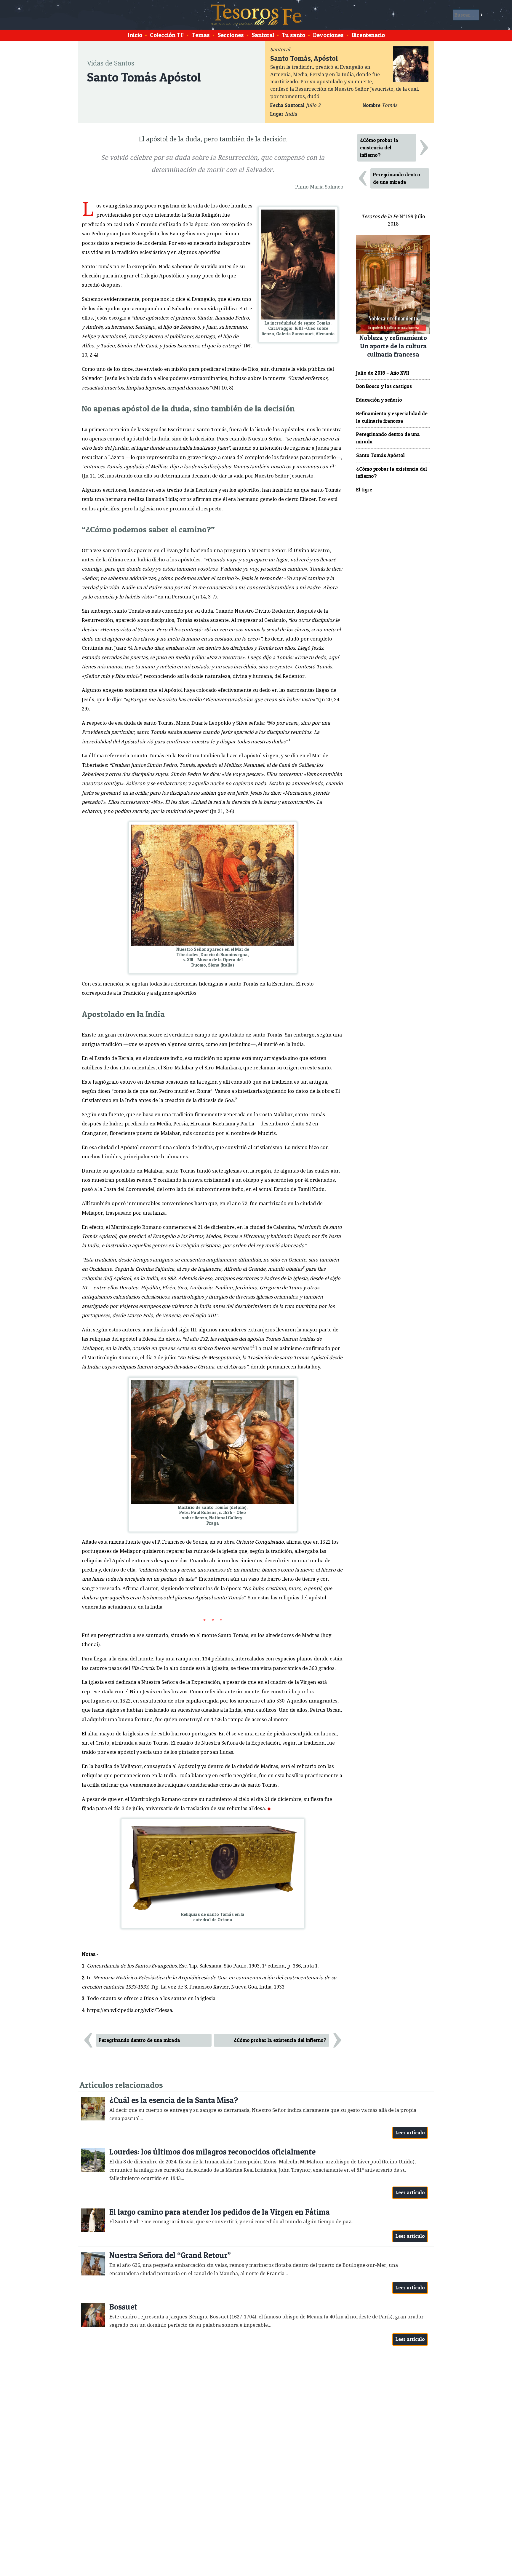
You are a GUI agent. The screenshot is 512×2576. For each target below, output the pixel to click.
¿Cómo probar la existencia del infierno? (280, 2040)
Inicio (135, 35)
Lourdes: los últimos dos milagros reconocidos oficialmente (212, 2152)
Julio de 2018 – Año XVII (383, 373)
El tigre (364, 490)
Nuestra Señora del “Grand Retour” (170, 2255)
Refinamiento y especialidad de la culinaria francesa (392, 417)
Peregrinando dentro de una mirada (139, 2040)
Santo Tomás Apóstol (380, 455)
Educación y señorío (379, 400)
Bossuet (123, 2307)
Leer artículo (410, 2133)
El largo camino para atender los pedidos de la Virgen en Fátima (220, 2212)
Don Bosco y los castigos (384, 386)
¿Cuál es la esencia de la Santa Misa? (174, 2100)
